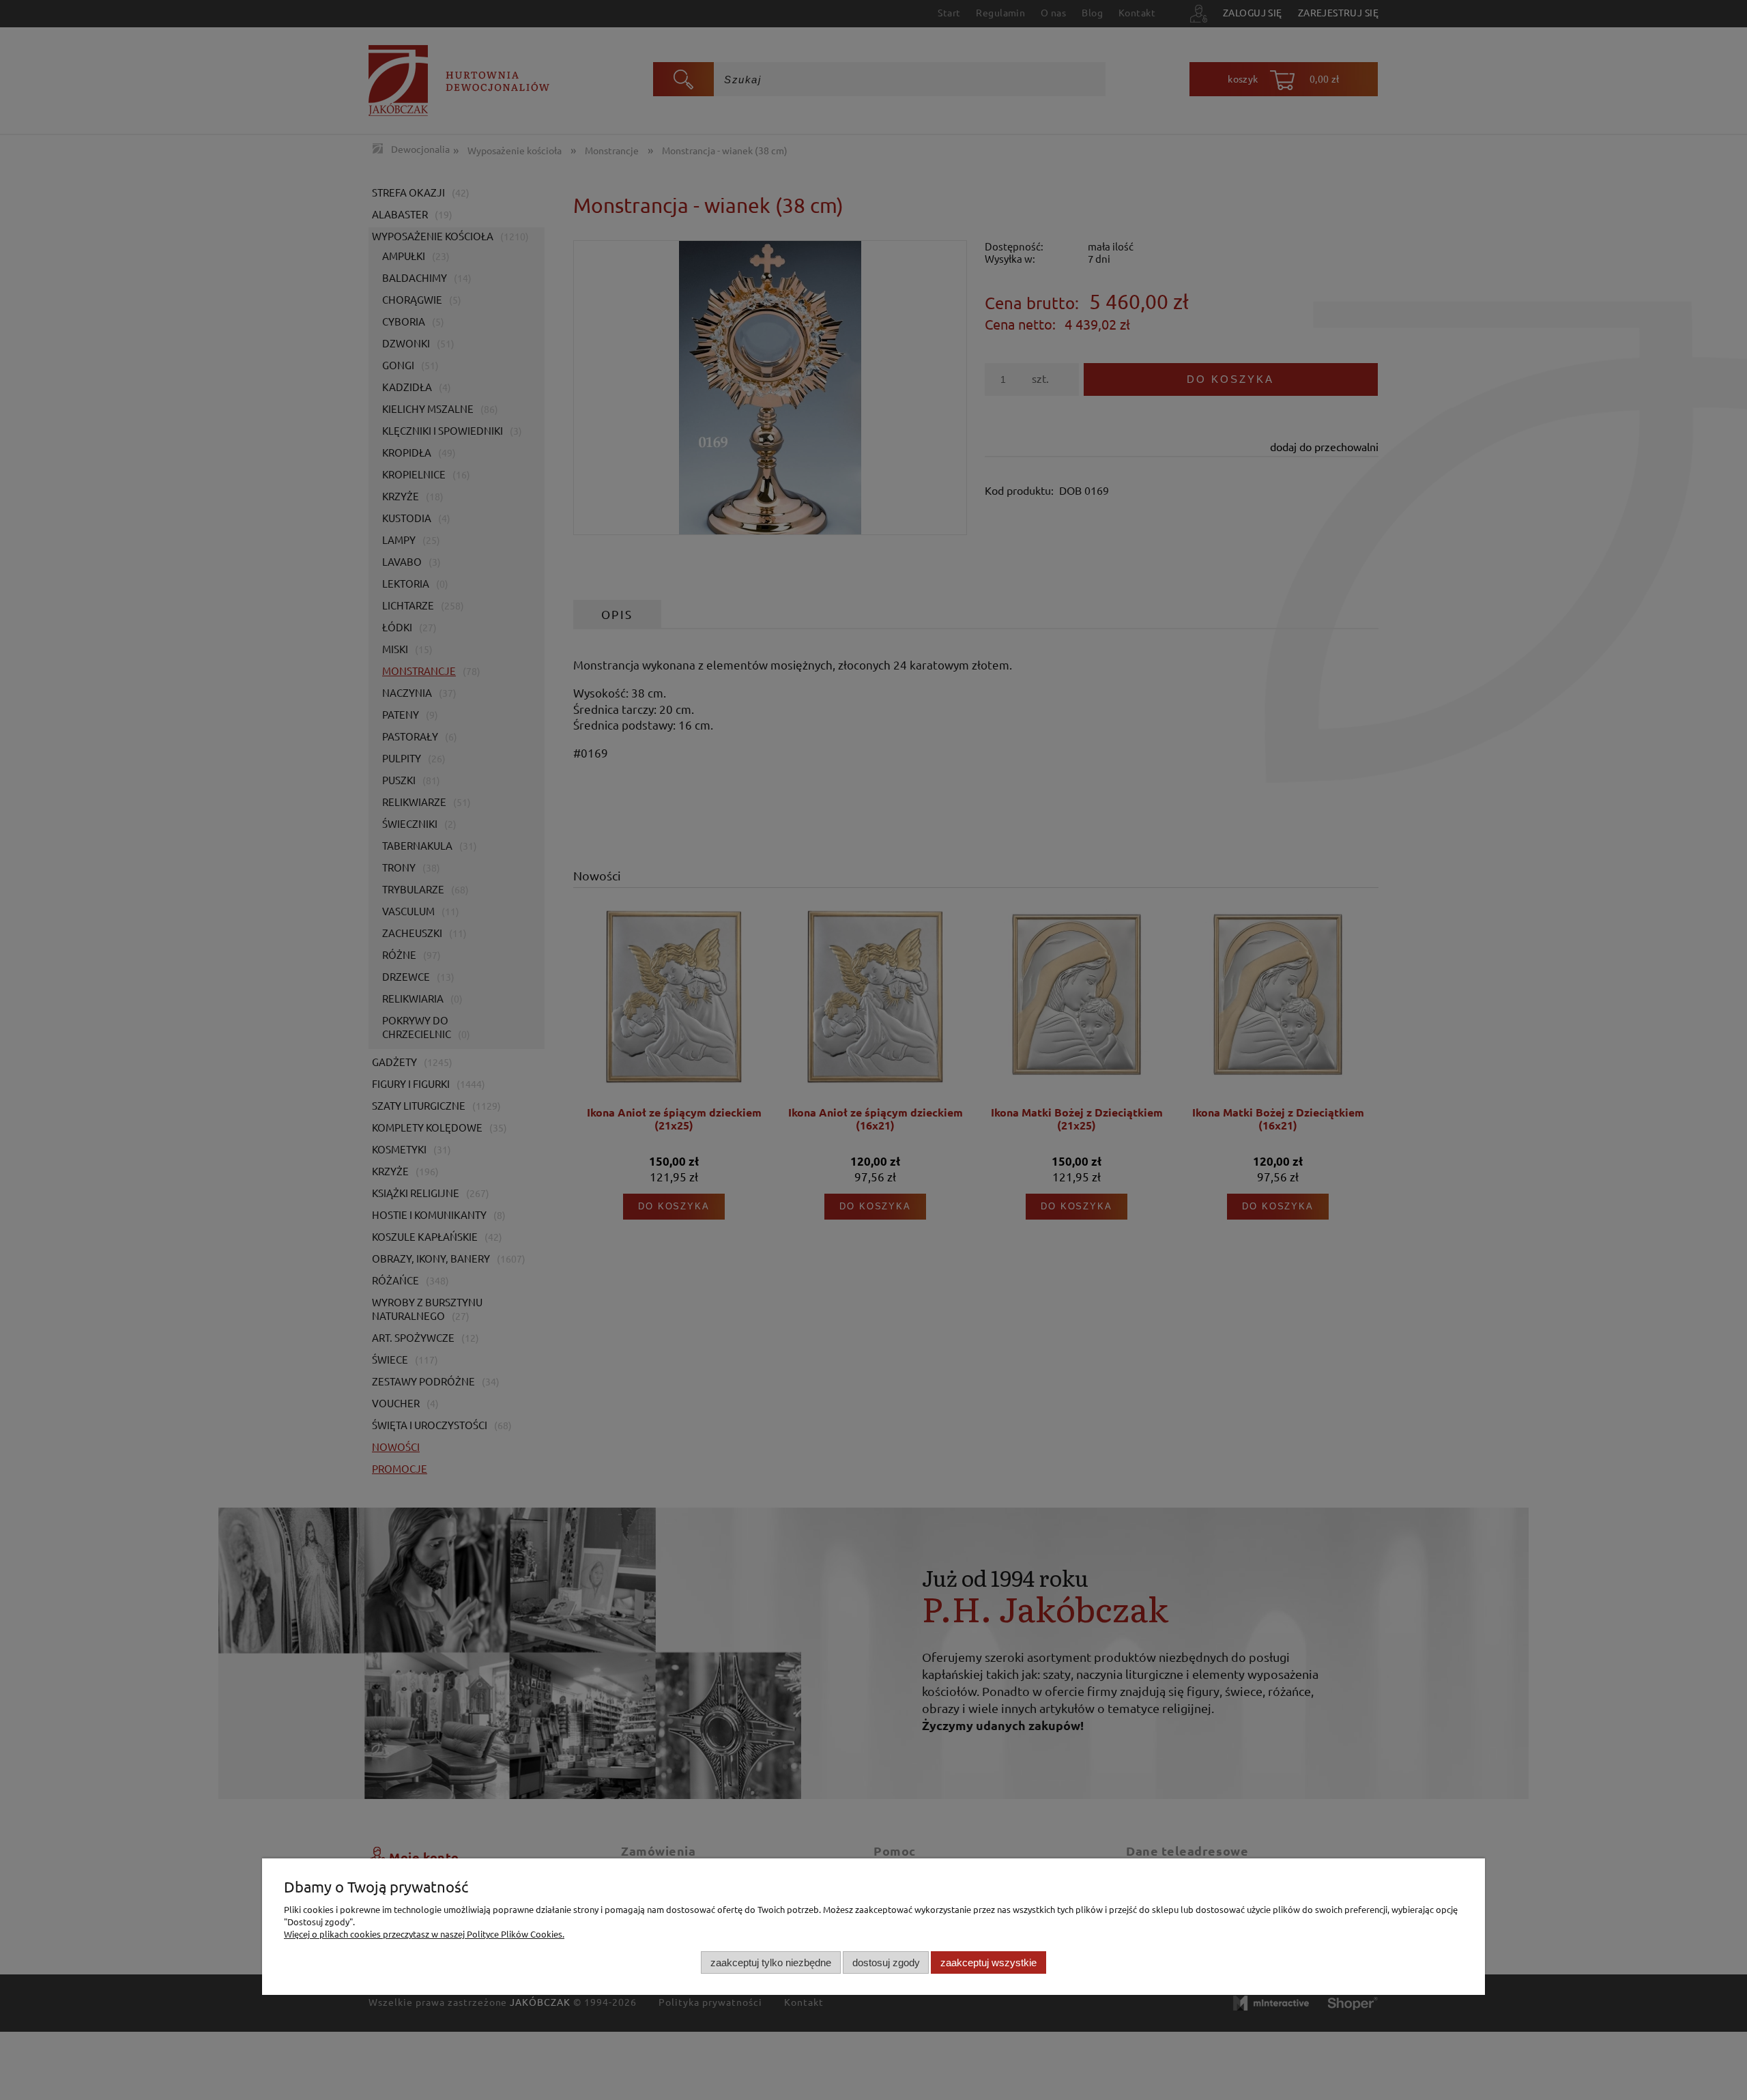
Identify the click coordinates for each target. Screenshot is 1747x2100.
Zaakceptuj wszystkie (988, 1962)
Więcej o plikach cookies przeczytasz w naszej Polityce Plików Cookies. (424, 1934)
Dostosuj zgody (886, 1962)
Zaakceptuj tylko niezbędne (771, 1962)
